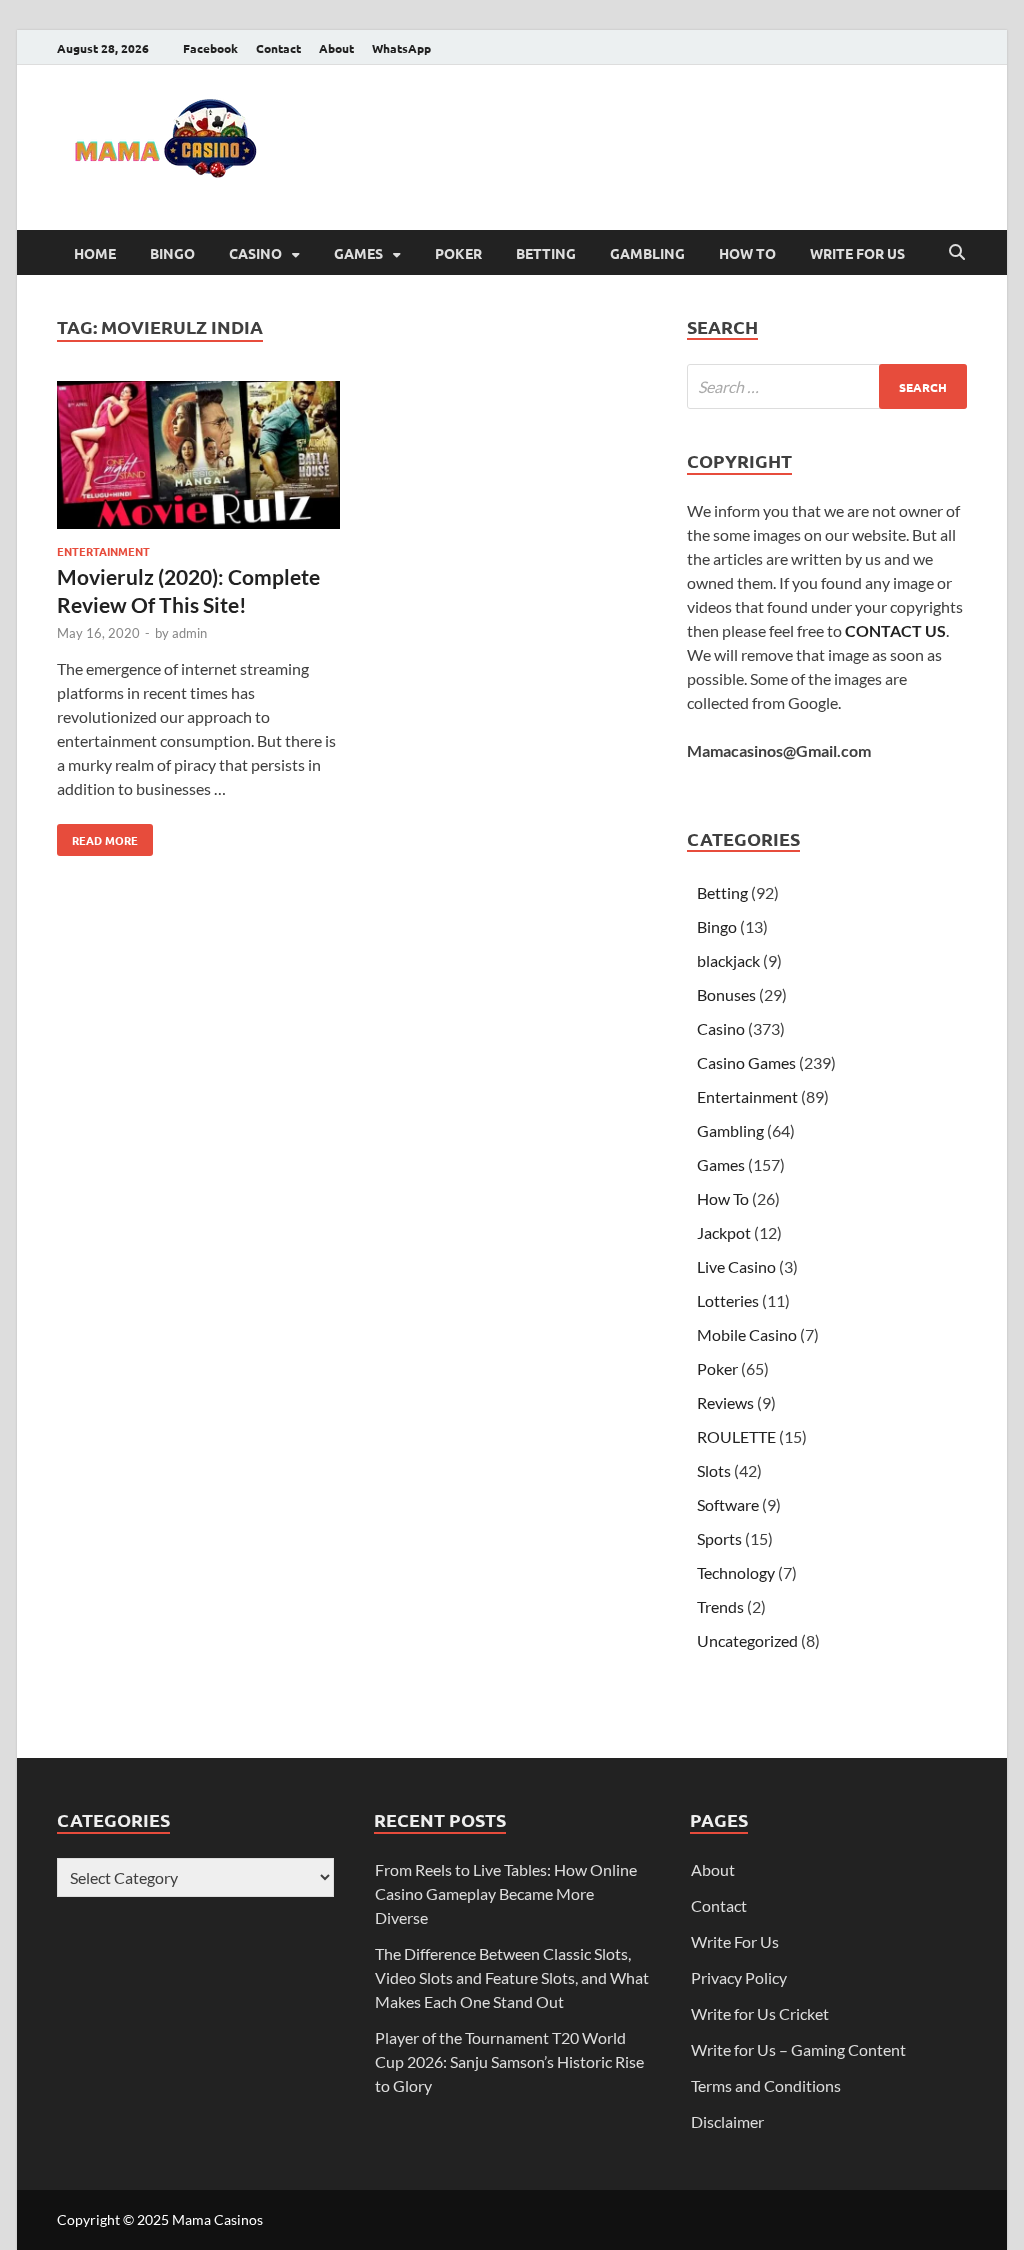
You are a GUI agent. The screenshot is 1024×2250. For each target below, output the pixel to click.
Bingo (172, 253)
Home (95, 253)
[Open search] (957, 253)
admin (189, 633)
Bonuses (726, 994)
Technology (736, 1572)
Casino (255, 253)
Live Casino (736, 1266)
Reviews (725, 1402)
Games (358, 253)
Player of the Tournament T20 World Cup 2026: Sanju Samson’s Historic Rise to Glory (509, 2061)
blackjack (728, 960)
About (336, 48)
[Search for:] (827, 386)
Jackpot (724, 1232)
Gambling (647, 253)
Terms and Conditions (766, 2085)
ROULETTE (736, 1436)
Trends (720, 1606)
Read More (97, 836)
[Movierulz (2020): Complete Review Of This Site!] (198, 458)
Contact (278, 48)
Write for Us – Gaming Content (798, 2049)
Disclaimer (727, 2121)
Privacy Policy (739, 1977)
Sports (719, 1538)
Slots (714, 1470)
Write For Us (857, 253)
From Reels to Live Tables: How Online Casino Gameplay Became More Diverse (506, 1893)
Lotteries (728, 1300)
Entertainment (103, 551)
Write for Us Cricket (760, 2013)
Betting (546, 253)
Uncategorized (747, 1640)
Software (728, 1504)
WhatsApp (401, 48)
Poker (458, 253)
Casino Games (746, 1062)
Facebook (210, 48)
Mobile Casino (747, 1334)
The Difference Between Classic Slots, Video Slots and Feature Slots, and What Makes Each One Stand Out (512, 1977)
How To (747, 253)
